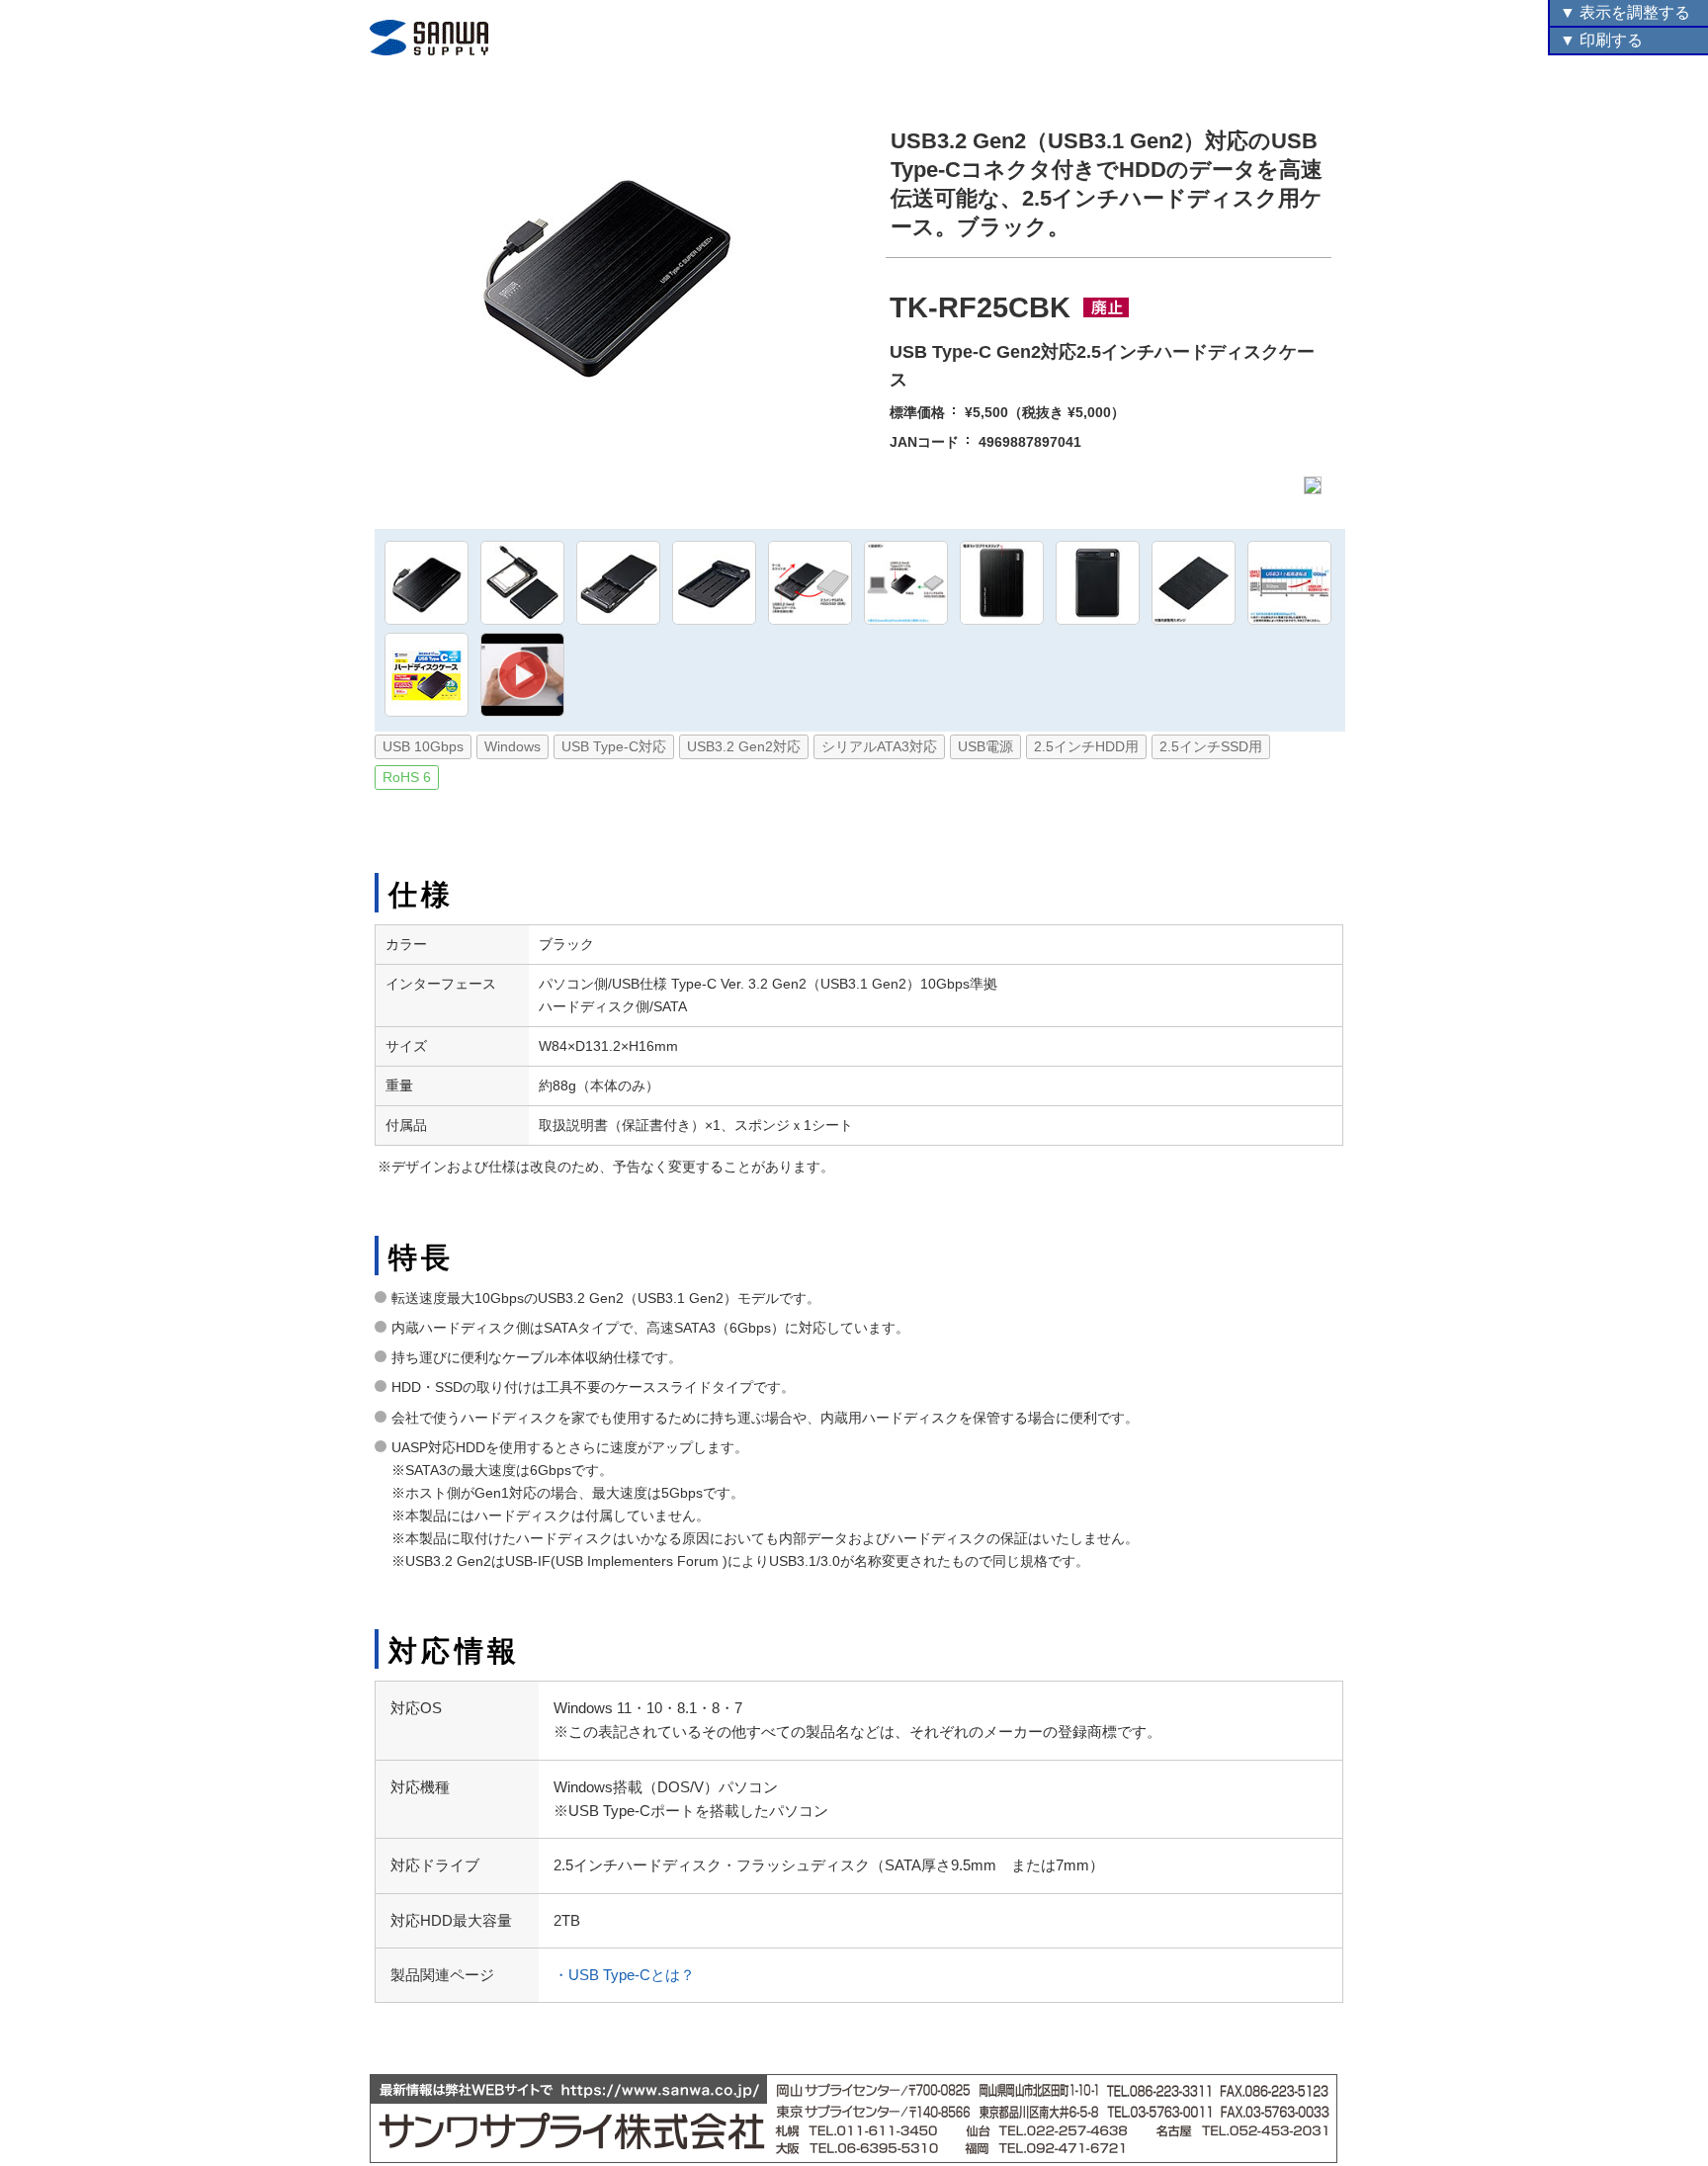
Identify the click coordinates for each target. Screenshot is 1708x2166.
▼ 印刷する (1601, 40)
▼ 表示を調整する (1625, 12)
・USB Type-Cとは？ (624, 1975)
